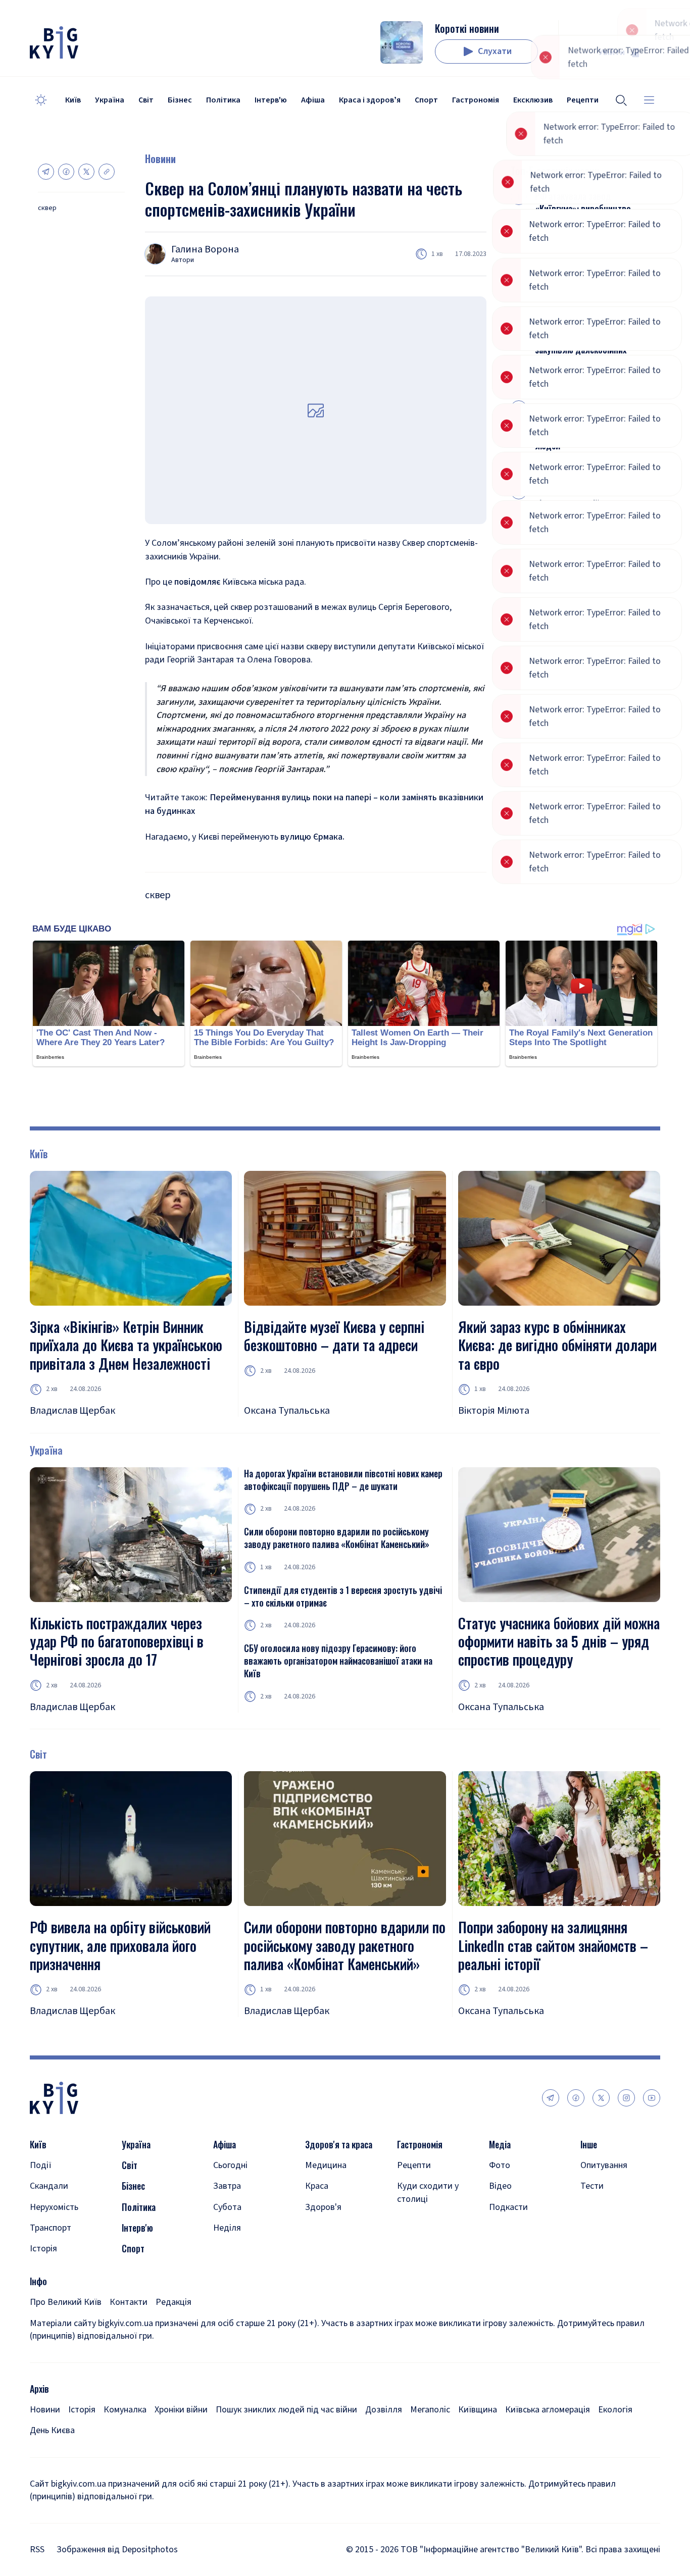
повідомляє (197, 582)
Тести (592, 2186)
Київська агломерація (548, 2410)
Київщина (478, 2410)
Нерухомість (54, 2207)
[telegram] (551, 2098)
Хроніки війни (181, 2410)
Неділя (227, 2228)
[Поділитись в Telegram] (46, 172)
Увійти (612, 52)
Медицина (326, 2165)
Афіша (313, 100)
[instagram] (626, 2098)
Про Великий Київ (66, 2302)
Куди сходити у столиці (428, 2192)
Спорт (426, 100)
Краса (317, 2186)
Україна (110, 100)
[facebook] (576, 2098)
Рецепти (414, 2165)
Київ (73, 100)
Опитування (604, 2165)
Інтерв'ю (271, 100)
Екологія (615, 2410)
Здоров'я (323, 2207)
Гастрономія (476, 100)
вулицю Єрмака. (312, 837)
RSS (37, 2549)
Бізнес (180, 100)
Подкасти (508, 2207)
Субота (227, 2207)
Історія (43, 2249)
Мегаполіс (430, 2410)
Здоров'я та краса (339, 2145)
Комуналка (125, 2410)
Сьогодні (230, 2165)
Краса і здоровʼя (370, 100)
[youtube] (652, 2098)
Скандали (49, 2186)
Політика (223, 100)
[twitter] (601, 2098)
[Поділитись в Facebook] (66, 172)
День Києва (52, 2430)
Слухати (495, 51)
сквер (47, 208)
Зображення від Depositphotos (117, 2549)
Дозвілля (384, 2410)
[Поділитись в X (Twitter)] (86, 172)
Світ (146, 100)
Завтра (227, 2186)
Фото (500, 2165)
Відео (500, 2186)
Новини (160, 159)
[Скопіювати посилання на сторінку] (107, 172)
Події (41, 2165)
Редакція (174, 2302)
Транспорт (51, 2228)
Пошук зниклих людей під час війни (286, 2410)
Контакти (129, 2302)
